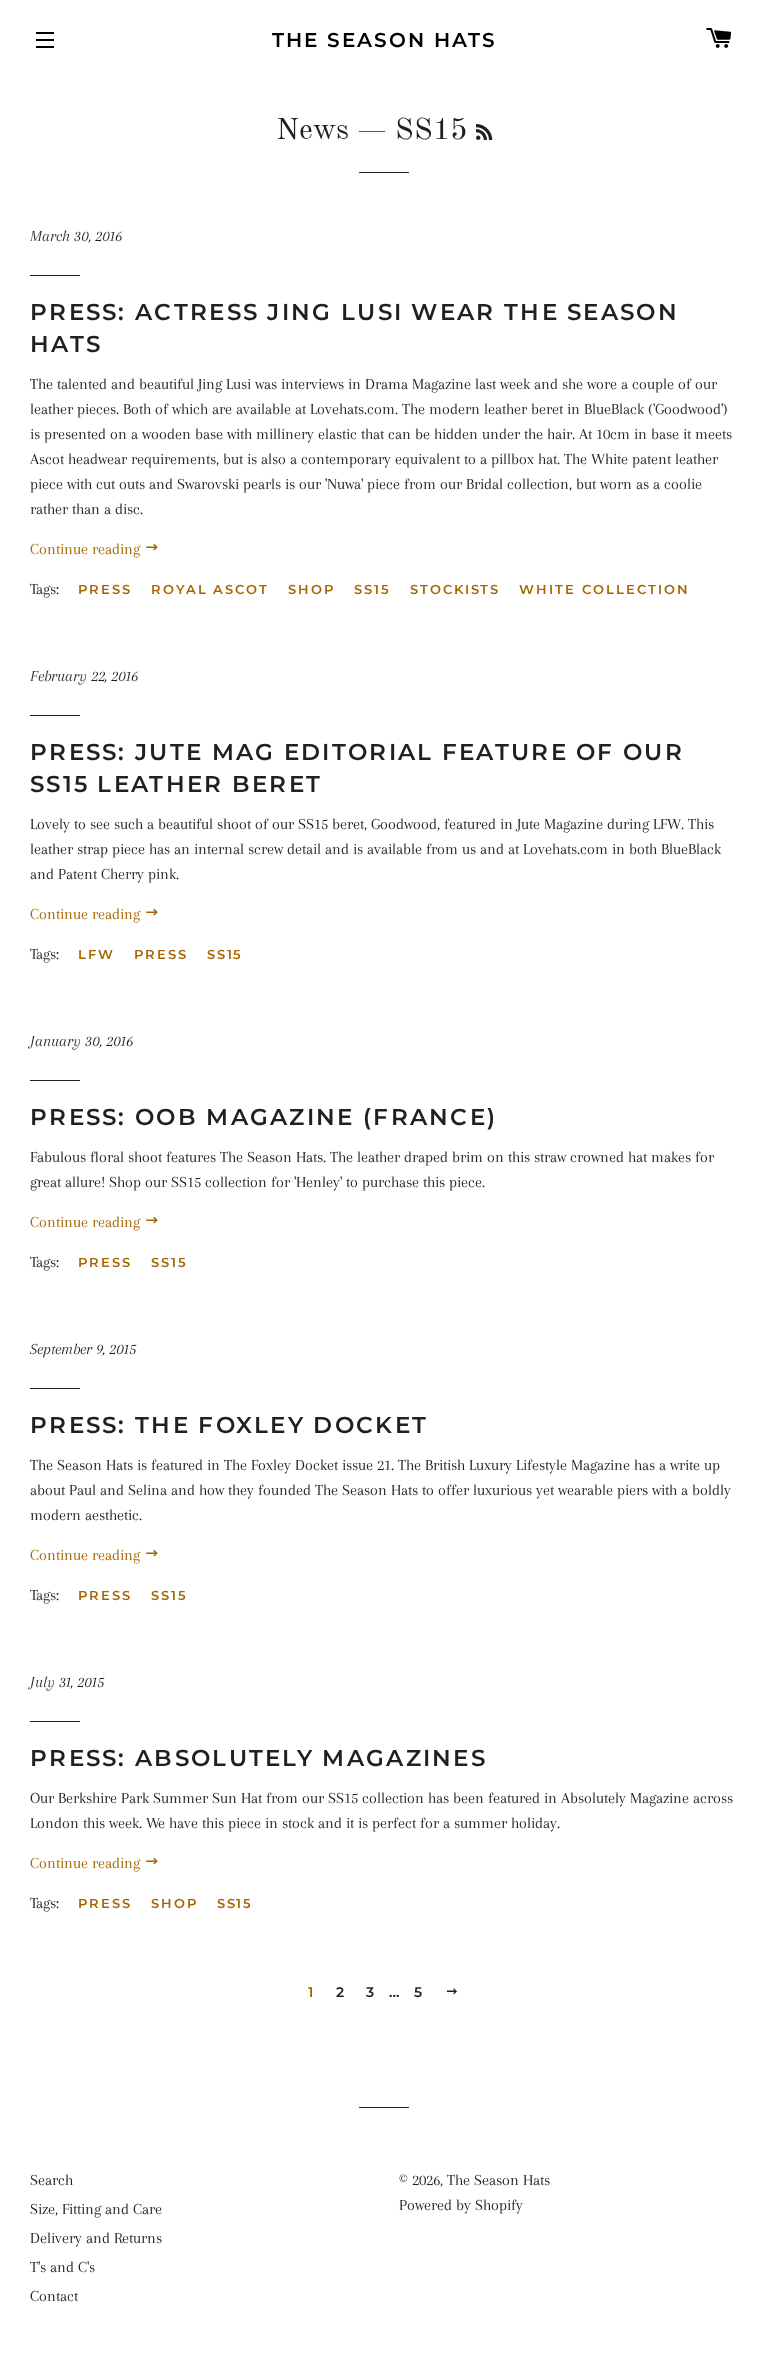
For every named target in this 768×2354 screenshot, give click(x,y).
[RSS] (484, 134)
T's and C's (62, 2267)
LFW (96, 954)
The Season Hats (384, 40)
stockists (455, 589)
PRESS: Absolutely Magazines (258, 1758)
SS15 (372, 589)
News (312, 131)
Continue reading (87, 549)
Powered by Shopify (461, 2205)
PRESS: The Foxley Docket (229, 1425)
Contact (54, 2296)
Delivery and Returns (96, 2238)
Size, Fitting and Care (96, 2209)
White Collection (604, 589)
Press (105, 589)
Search (51, 2180)
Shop (311, 589)
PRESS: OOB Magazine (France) (263, 1117)
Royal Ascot (210, 589)
